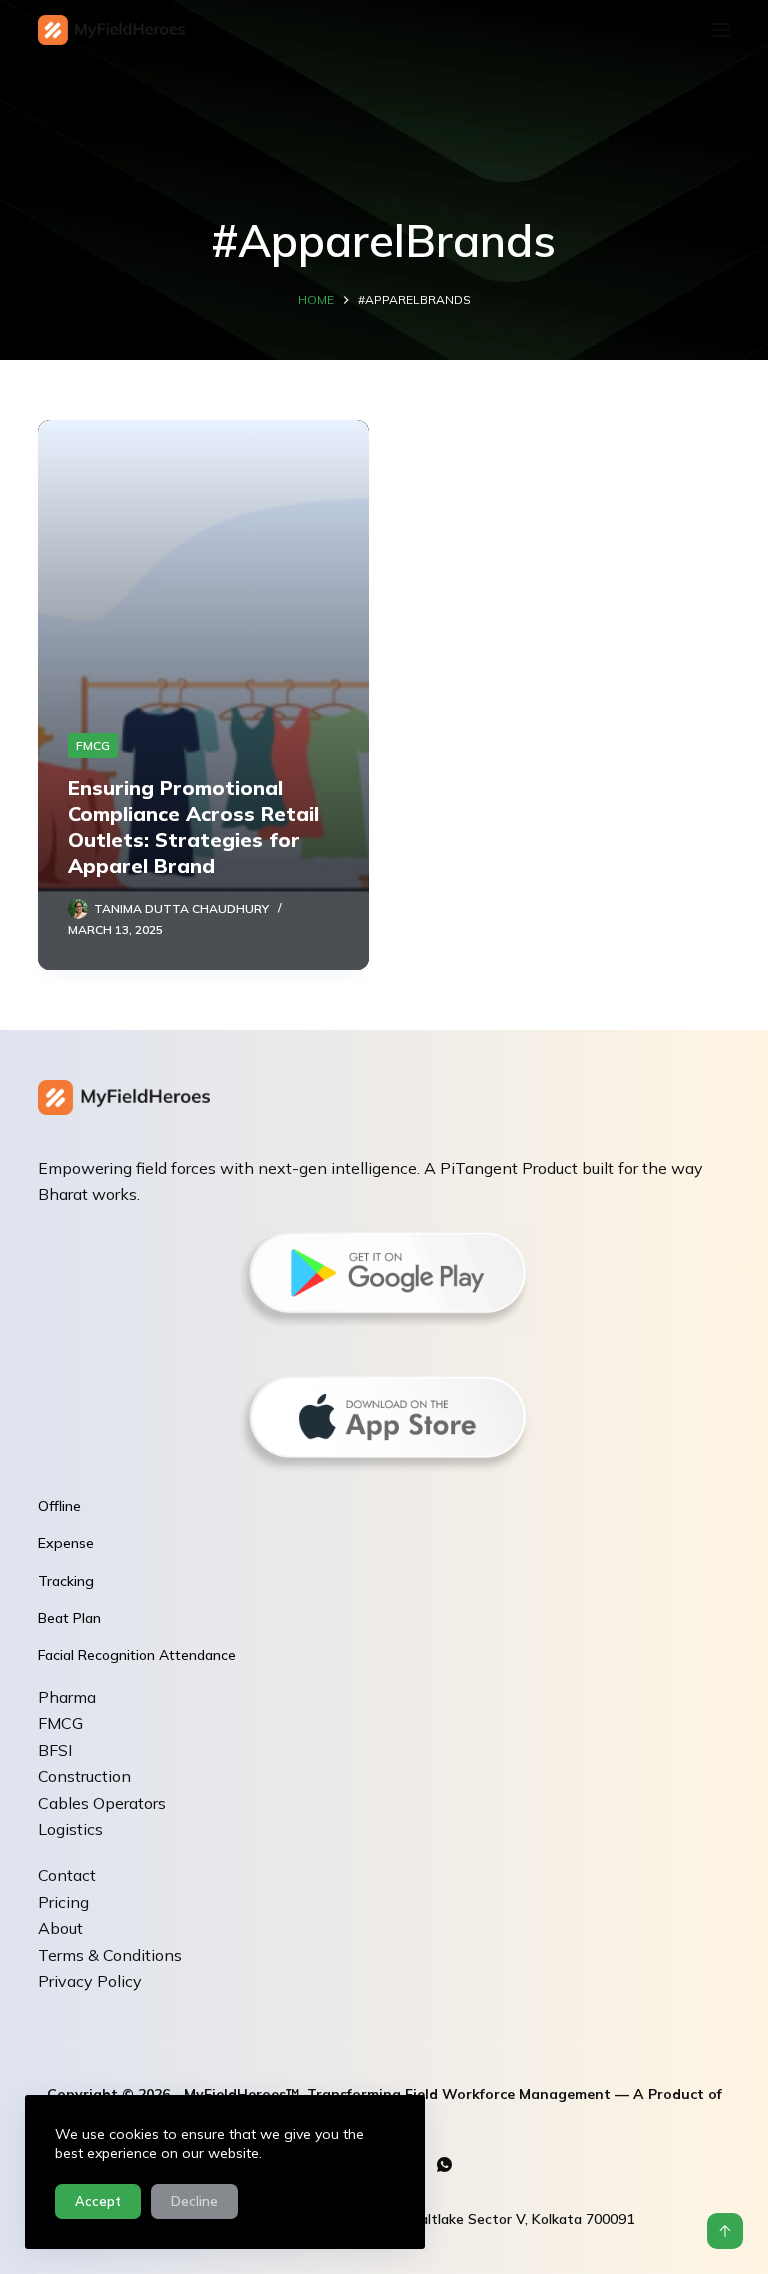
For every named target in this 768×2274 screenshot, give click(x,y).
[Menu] (721, 30)
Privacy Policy (90, 1981)
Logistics (70, 1829)
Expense (66, 1543)
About (60, 1928)
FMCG (93, 745)
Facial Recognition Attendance (137, 1655)
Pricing (63, 1902)
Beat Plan (69, 1618)
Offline (59, 1506)
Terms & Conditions (110, 1955)
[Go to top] (725, 2231)
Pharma (67, 1697)
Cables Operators (102, 1803)
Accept (98, 2201)
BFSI (55, 1750)
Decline (194, 2201)
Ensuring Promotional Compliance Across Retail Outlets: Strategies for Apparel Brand (193, 826)
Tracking (66, 1581)
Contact (67, 1875)
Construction (84, 1776)
